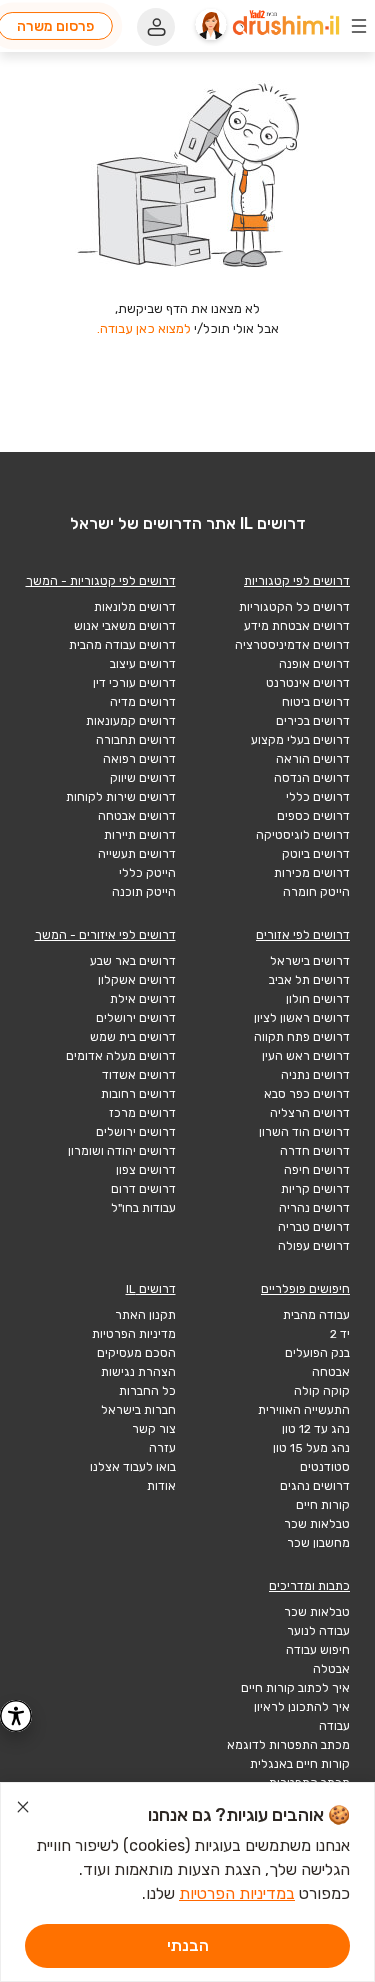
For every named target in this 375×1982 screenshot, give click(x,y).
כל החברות (147, 1391)
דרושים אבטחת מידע (297, 626)
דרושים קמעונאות (131, 721)
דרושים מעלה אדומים (121, 1056)
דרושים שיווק (143, 778)
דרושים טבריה (314, 1227)
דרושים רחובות (138, 1094)
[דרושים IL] (286, 26)
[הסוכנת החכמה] (211, 26)
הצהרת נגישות (138, 1372)
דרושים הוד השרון (304, 1132)
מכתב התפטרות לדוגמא (288, 1745)
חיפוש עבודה (318, 1650)
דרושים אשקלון (137, 980)
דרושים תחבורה (136, 740)
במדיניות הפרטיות (237, 1893)
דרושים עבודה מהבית (122, 645)
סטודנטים (325, 1467)
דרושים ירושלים (136, 1018)
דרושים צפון (146, 1170)
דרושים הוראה (313, 759)
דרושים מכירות (312, 873)
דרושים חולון (318, 999)
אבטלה (331, 1669)
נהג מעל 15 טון (311, 1448)
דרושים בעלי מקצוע (300, 740)
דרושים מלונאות (135, 607)
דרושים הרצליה (310, 1113)
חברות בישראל (138, 1410)
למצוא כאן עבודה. (144, 328)
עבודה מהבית (316, 1315)
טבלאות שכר (317, 1524)
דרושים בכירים (313, 721)
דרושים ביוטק (316, 854)
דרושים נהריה (314, 1208)
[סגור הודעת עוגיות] (23, 1810)
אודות (161, 1486)
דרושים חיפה (317, 1170)
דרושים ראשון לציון (302, 1018)
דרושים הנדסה (312, 778)
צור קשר (154, 1429)
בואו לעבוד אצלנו (133, 1467)
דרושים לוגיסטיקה (303, 835)
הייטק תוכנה (144, 892)
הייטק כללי (147, 873)
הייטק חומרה (316, 892)
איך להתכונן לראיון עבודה (302, 1716)
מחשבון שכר (318, 1543)
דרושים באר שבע (133, 961)
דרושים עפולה (314, 1246)
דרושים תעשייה (137, 854)
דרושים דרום (143, 1189)
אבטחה (331, 1372)
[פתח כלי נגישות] (16, 1716)
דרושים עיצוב (143, 664)
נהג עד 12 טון (316, 1429)
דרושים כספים (313, 816)
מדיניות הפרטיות (134, 1334)
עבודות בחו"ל (143, 1208)
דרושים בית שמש (133, 1037)
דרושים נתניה (315, 1075)
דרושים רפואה (139, 759)
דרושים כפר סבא (307, 1094)
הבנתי (188, 1945)
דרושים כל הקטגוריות (294, 607)
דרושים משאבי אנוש (125, 626)
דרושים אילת (143, 999)
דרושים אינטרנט (308, 683)
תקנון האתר (145, 1315)
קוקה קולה (322, 1391)
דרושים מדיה (143, 702)
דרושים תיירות (140, 835)
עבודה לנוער (318, 1631)
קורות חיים (323, 1505)
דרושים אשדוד (139, 1075)
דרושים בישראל (310, 961)
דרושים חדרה (315, 1151)
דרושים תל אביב (309, 980)
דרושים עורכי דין (134, 683)
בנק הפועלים (317, 1353)
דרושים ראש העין (306, 1056)
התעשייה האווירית (304, 1410)
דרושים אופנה (314, 664)
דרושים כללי (318, 797)
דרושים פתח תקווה (302, 1037)
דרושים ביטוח (316, 702)
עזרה (162, 1448)
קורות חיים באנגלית (300, 1764)
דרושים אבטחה (137, 816)
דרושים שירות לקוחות (121, 797)
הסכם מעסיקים (136, 1353)
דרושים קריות (315, 1189)
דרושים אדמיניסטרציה (292, 645)
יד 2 (340, 1334)
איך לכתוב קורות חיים (295, 1688)
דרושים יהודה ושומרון (122, 1151)
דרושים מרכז (142, 1113)
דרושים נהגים (315, 1486)
